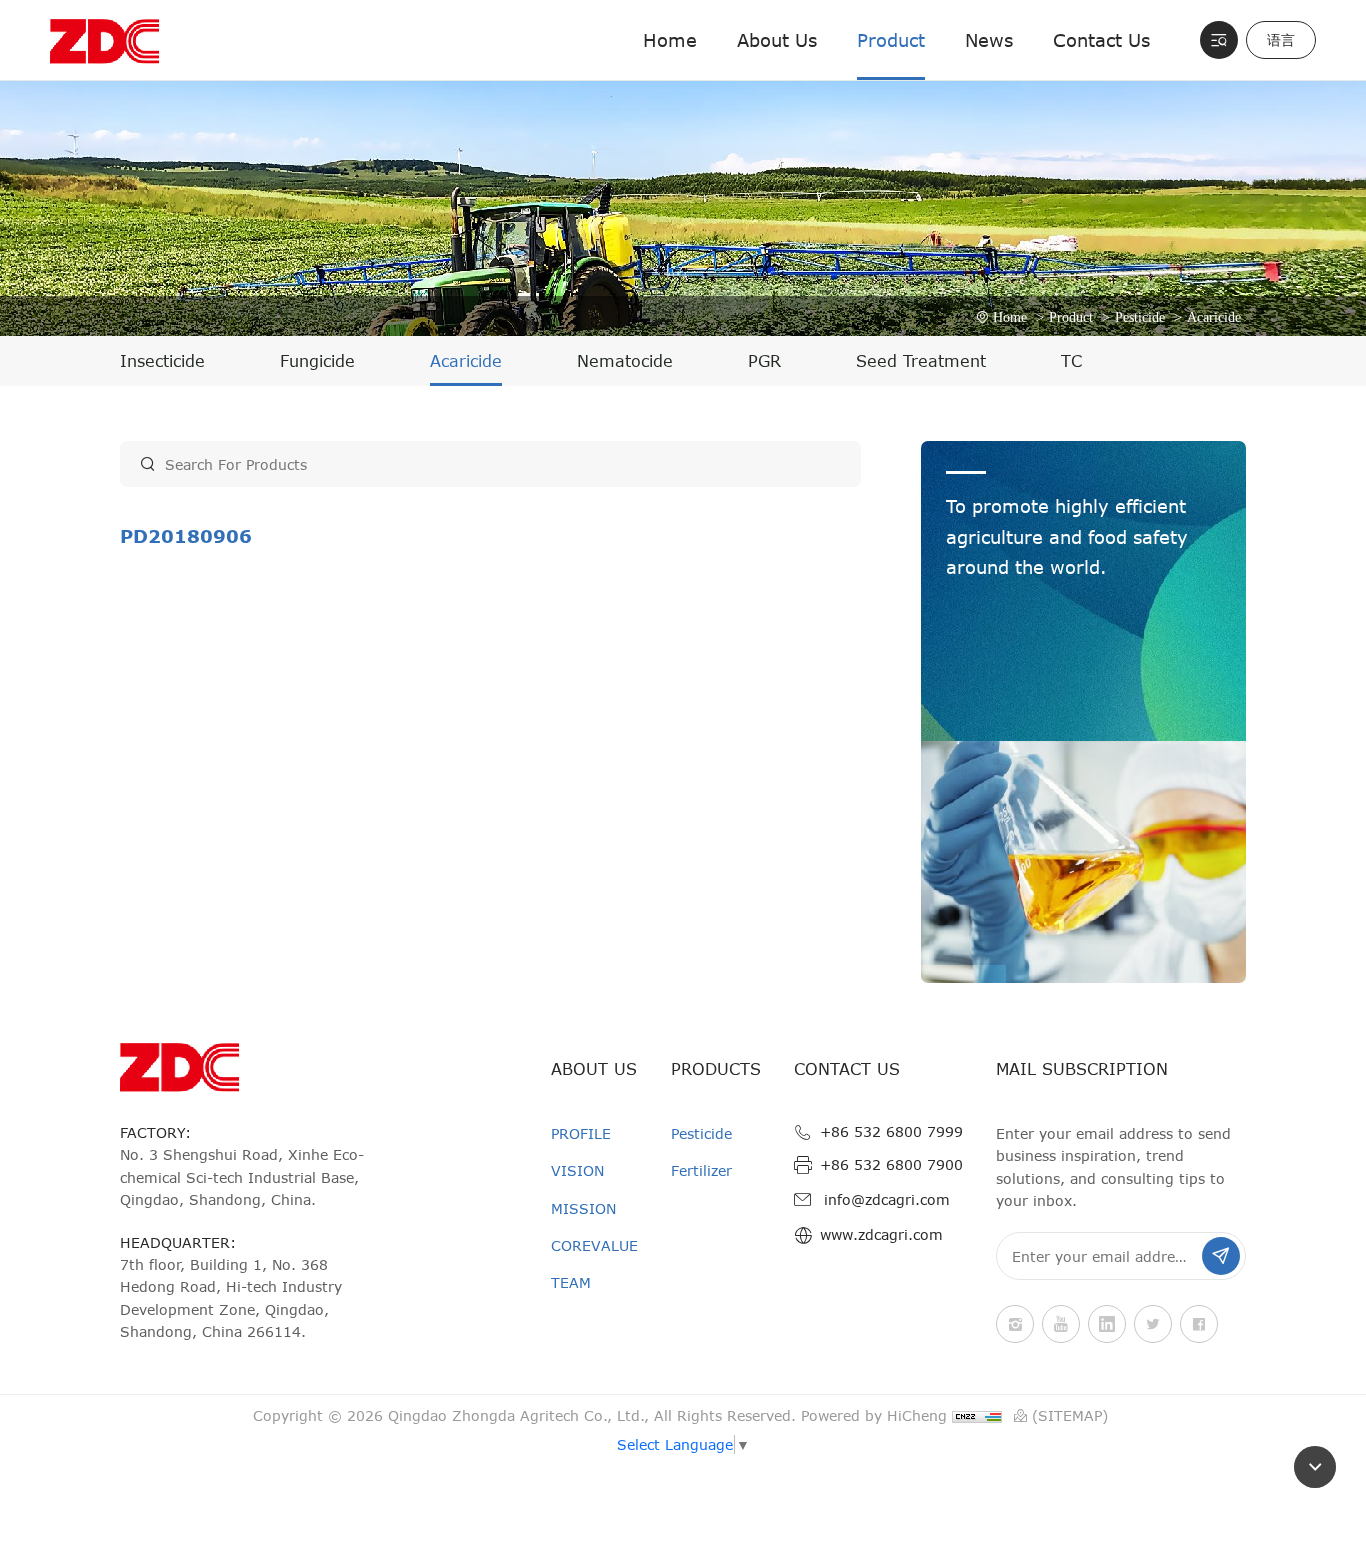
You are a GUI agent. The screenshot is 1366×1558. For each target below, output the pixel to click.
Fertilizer (701, 1170)
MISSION (583, 1208)
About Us (777, 40)
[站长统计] (979, 1416)
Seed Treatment (921, 361)
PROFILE (581, 1133)
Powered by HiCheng (874, 1415)
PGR (764, 361)
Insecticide (162, 361)
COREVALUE (594, 1245)
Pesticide (1140, 317)
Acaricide (1214, 317)
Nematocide (625, 361)
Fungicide (317, 361)
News (989, 40)
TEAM (571, 1282)
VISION (577, 1170)
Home (670, 40)
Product (891, 40)
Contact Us (1101, 40)
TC (1071, 361)
